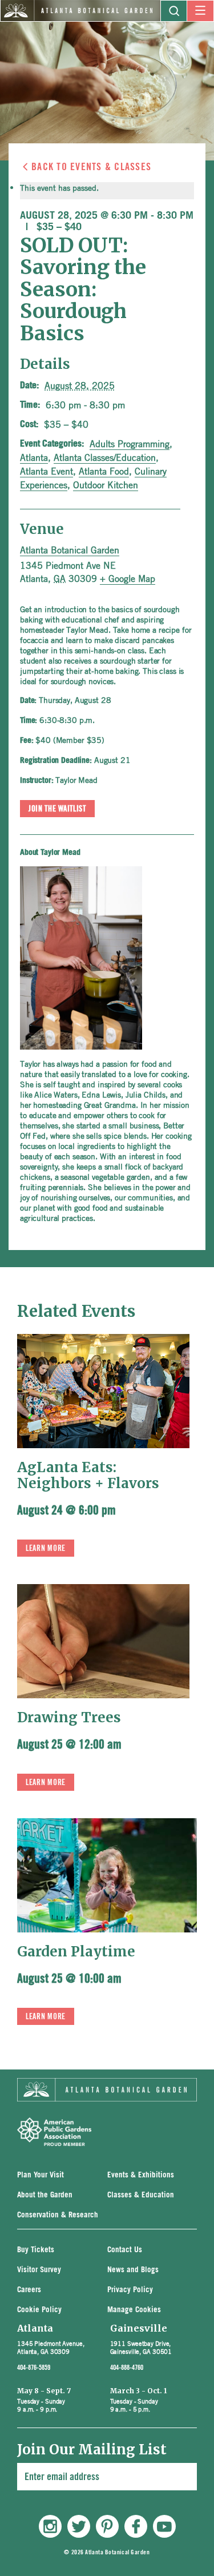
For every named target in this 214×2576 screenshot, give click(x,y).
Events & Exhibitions (141, 2175)
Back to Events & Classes (91, 167)
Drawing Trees (69, 1717)
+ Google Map (128, 578)
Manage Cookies (134, 2310)
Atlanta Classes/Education (105, 457)
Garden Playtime (76, 1952)
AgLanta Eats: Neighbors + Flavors (88, 1475)
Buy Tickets (36, 2250)
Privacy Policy (130, 2290)
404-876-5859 (34, 2368)
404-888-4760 (127, 2368)
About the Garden (45, 2195)
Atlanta (34, 457)
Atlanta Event (47, 471)
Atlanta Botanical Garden (70, 550)
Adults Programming (130, 444)
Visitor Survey (39, 2270)
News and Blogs (133, 2270)
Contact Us (125, 2250)
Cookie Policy (39, 2310)
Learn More (46, 1549)
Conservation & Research (58, 2215)
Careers (29, 2290)
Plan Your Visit (41, 2175)
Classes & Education (141, 2195)
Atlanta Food (104, 471)
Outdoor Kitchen (106, 485)
